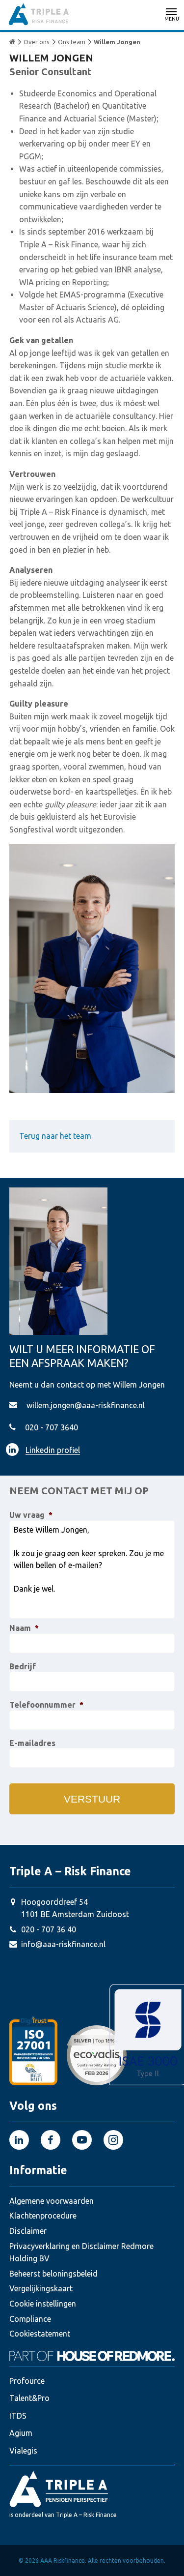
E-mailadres (32, 1743)
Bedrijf (23, 1666)
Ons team (72, 42)
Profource (27, 2381)
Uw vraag (31, 1515)
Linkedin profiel (53, 1450)
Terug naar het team (55, 1136)
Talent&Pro (29, 2398)
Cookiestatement (40, 2334)
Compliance (30, 2319)
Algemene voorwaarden (52, 2201)
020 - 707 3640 (52, 1427)
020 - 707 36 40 (49, 1929)
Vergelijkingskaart (41, 2288)
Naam (24, 1628)
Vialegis (23, 2451)
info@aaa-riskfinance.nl (63, 1944)
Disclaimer (28, 2231)
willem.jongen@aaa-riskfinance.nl (86, 1405)
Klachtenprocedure (43, 2216)
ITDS (18, 2416)
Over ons (37, 42)
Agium (21, 2433)
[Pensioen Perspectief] (92, 2488)
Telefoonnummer (46, 1705)
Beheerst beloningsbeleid (53, 2274)
